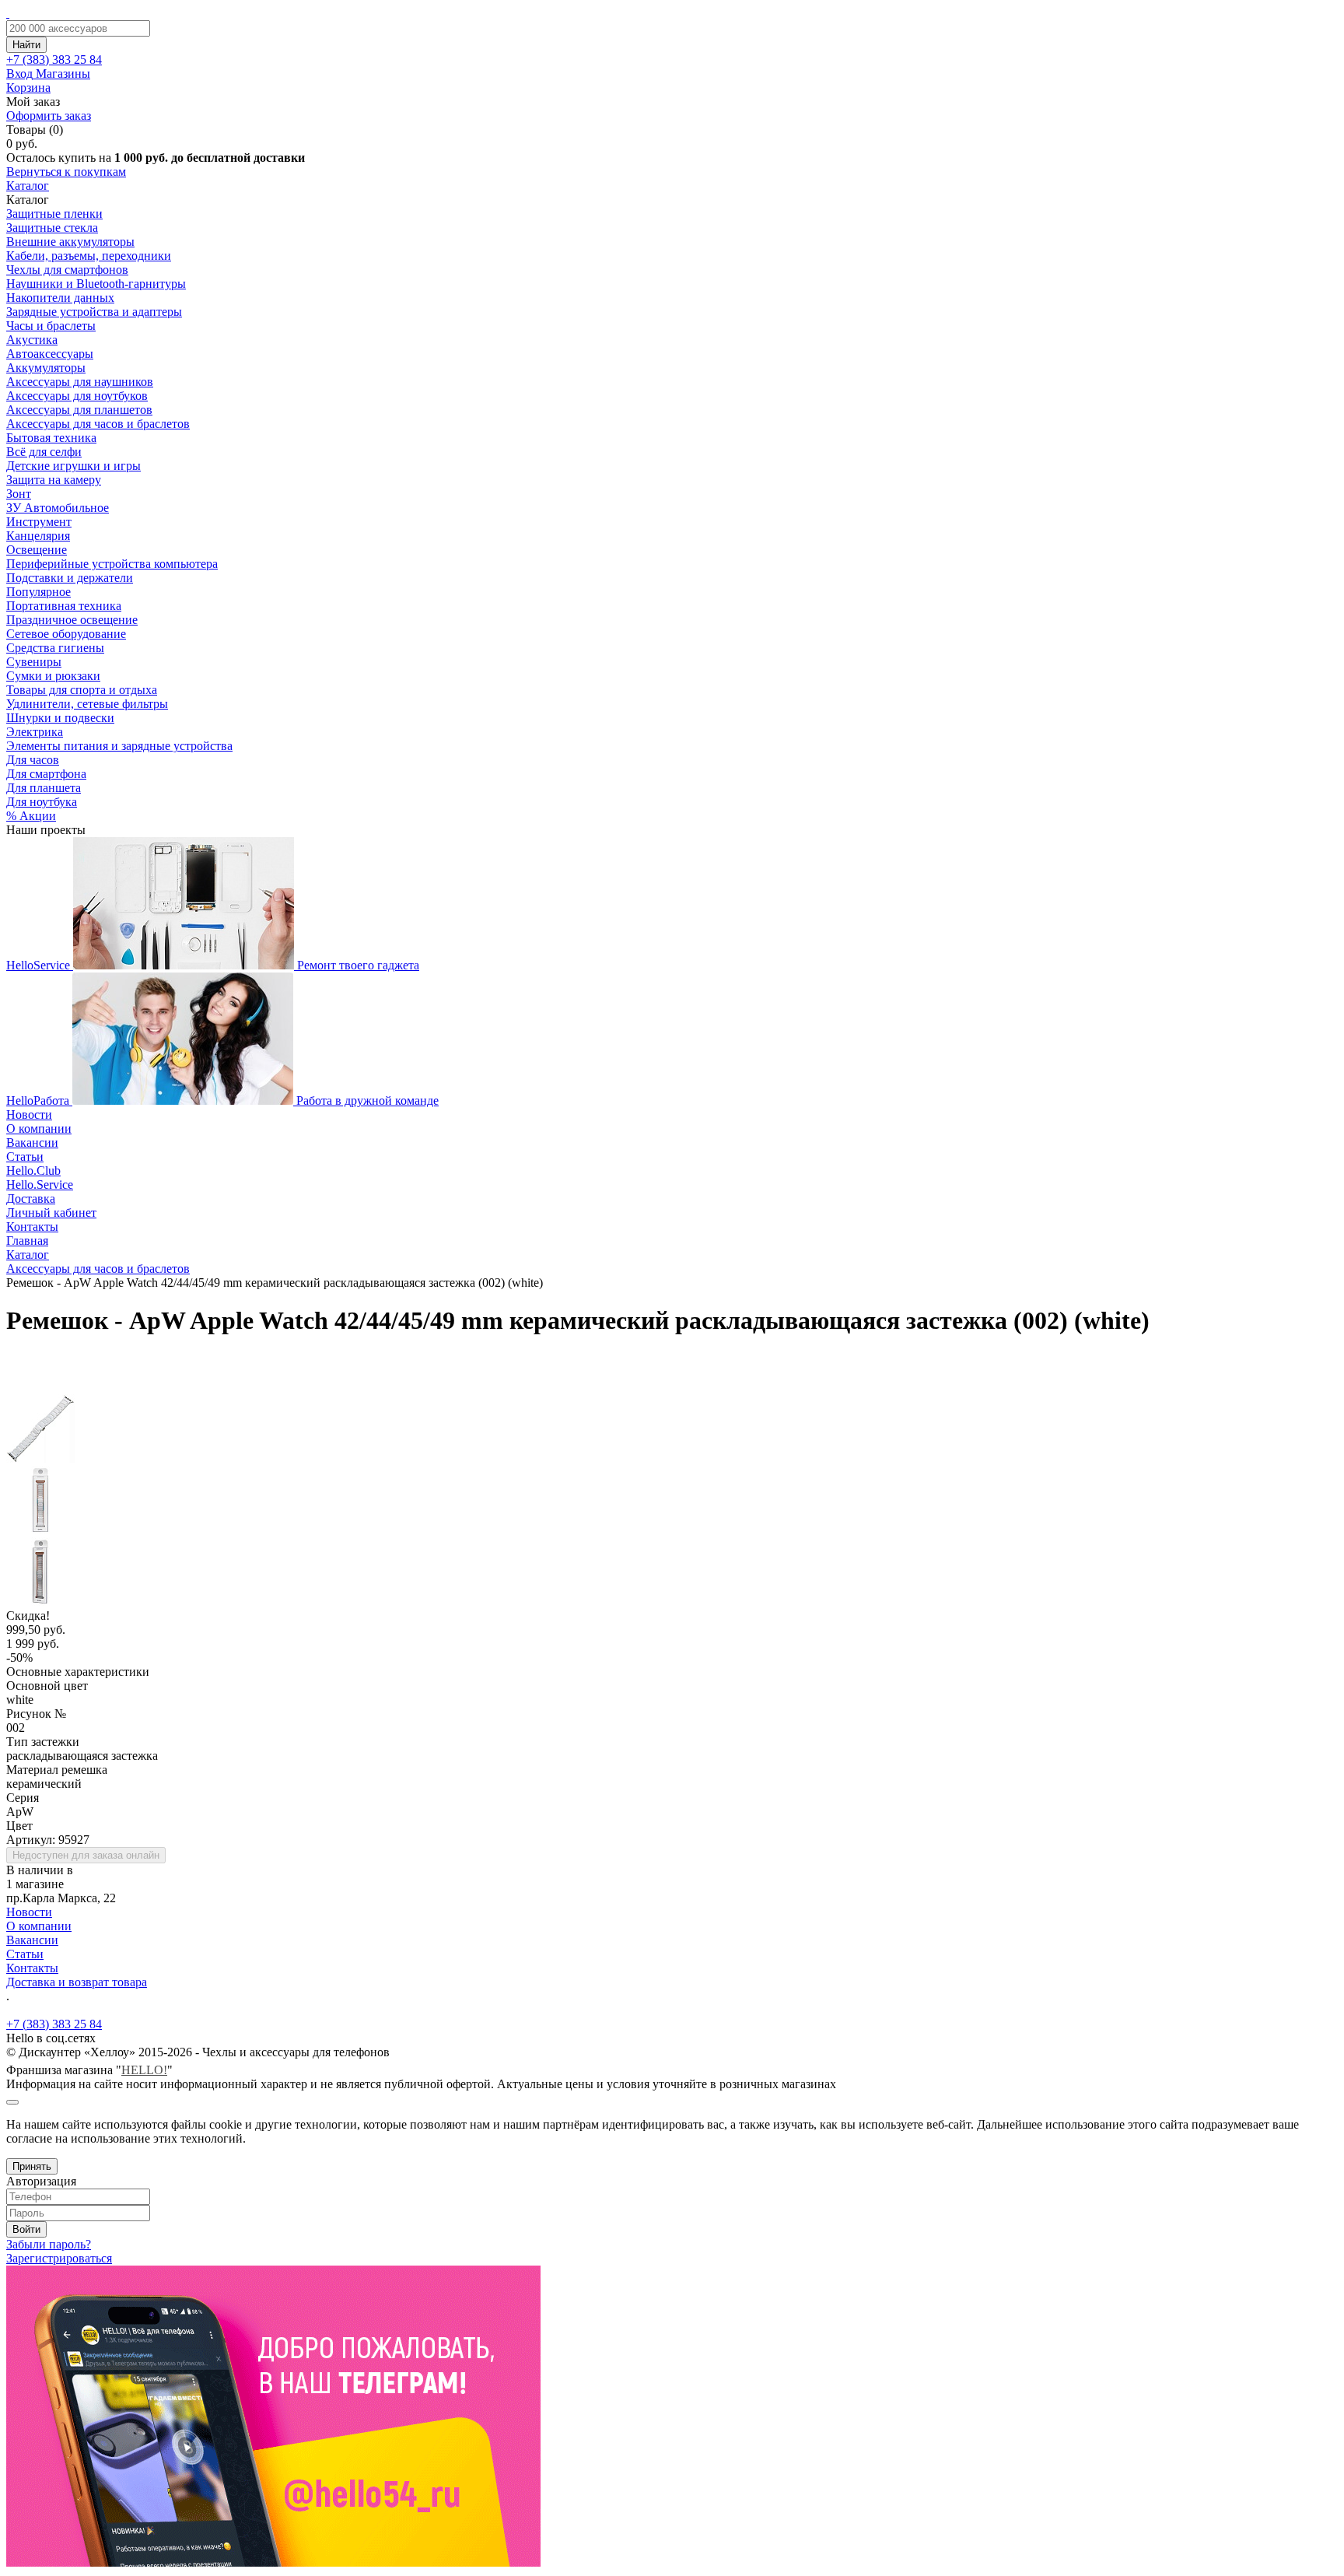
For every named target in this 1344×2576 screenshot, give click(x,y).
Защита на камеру (54, 480)
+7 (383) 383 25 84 (54, 2024)
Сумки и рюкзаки (53, 676)
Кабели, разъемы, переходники (89, 256)
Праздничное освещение (72, 620)
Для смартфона (46, 774)
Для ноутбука (42, 802)
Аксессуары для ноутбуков (77, 396)
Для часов (33, 760)
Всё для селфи (44, 452)
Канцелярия (38, 536)
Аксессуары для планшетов (79, 410)
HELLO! (144, 2070)
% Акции (31, 816)
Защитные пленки (54, 214)
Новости (29, 1115)
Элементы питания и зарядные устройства (119, 746)
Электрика (35, 732)
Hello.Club (33, 1171)
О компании (39, 1129)
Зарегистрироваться (59, 2258)
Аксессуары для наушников (80, 382)
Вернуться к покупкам (66, 172)
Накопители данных (60, 298)
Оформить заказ (49, 116)
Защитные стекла (52, 228)
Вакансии (32, 1143)
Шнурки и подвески (60, 718)
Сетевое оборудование (66, 634)
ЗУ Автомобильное (58, 508)
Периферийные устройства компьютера (112, 564)
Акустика (32, 340)
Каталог (28, 186)
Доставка (31, 1199)
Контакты (32, 1227)
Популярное (38, 592)
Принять (32, 2166)
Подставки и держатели (70, 578)
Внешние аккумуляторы (70, 242)
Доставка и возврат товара (77, 1982)
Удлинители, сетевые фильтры (87, 704)
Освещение (37, 550)
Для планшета (44, 788)
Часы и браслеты (51, 326)
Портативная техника (64, 606)
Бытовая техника (51, 438)
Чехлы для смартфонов (67, 270)
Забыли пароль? (49, 2244)
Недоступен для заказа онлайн (86, 1855)
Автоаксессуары (50, 354)
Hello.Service (40, 1185)
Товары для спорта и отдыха (82, 690)
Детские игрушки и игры (73, 466)
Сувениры (34, 662)
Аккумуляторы (46, 368)
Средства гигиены (55, 648)
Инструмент (39, 522)
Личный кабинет (51, 1213)
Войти (26, 2229)
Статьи (25, 1157)
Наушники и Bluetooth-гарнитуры (96, 284)
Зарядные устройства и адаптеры (94, 312)
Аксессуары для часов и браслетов (98, 424)
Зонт (19, 494)
